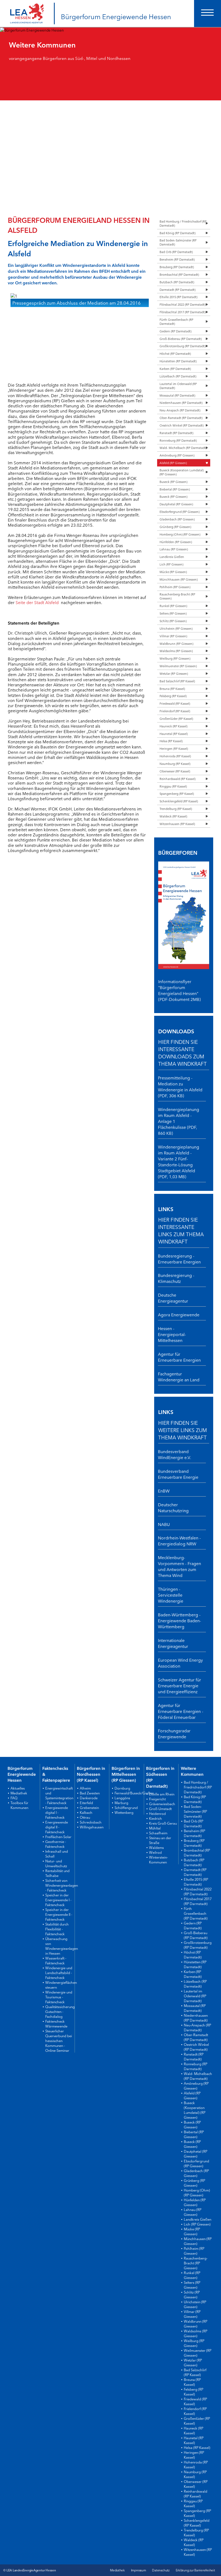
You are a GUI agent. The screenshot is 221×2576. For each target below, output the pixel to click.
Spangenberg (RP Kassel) (177, 793)
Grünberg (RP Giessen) (175, 527)
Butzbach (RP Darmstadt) (177, 282)
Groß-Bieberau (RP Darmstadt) (181, 339)
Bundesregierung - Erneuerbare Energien (179, 1259)
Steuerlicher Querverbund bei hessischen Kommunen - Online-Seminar (59, 2040)
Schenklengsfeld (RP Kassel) (179, 801)
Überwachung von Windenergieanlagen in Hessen (62, 1946)
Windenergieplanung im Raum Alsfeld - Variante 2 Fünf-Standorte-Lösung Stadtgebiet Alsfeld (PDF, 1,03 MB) (179, 1161)
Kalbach (86, 1812)
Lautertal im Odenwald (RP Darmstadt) (178, 386)
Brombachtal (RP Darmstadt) (179, 274)
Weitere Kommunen (192, 1771)
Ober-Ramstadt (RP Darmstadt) (181, 418)
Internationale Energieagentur (173, 1643)
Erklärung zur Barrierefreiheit (195, 2570)
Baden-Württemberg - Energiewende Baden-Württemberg (179, 1620)
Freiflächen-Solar (58, 1836)
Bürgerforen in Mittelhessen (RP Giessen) (126, 1774)
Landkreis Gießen (172, 557)
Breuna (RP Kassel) (172, 689)
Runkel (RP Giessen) (173, 606)
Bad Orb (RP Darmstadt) (176, 252)
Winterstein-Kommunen (158, 1859)
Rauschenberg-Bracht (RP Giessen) (177, 596)
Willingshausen (92, 1827)
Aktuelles (18, 1788)
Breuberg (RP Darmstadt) (177, 267)
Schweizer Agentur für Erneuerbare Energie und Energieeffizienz (179, 1685)
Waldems (156, 1847)
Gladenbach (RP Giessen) (177, 519)
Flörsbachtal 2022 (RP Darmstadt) (182, 304)
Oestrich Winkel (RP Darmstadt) (182, 425)
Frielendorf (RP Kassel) (175, 711)
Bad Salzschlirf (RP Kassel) (177, 681)
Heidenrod (157, 1813)
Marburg (121, 1802)
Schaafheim (158, 1833)
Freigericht (157, 1799)
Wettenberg (124, 1812)
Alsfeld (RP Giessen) (173, 463)
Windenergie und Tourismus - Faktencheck (59, 1997)
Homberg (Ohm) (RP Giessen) (180, 534)
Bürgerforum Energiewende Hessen (116, 16)
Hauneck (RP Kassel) (173, 726)
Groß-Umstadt (160, 1808)
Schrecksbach (91, 1822)
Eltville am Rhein (162, 1794)
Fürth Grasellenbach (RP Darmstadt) (176, 321)
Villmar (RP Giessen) (173, 636)
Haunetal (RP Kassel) (174, 734)
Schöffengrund (126, 1807)
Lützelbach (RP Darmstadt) (178, 376)
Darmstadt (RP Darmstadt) (177, 289)
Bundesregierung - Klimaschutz (176, 1278)
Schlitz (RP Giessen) (173, 621)
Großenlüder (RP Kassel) (176, 718)
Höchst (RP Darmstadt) (175, 353)
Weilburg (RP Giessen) (175, 658)
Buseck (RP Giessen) (173, 482)
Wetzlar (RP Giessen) (174, 673)
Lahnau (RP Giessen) (174, 549)
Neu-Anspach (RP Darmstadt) (180, 410)
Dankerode (89, 1798)
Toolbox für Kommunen (19, 1805)
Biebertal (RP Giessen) (175, 489)
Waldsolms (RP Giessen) (176, 651)
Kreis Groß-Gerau (163, 1823)
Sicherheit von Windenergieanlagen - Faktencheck (62, 1885)
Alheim (85, 1788)
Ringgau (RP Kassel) (173, 786)
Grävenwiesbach (162, 1804)
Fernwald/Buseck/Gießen (134, 1793)
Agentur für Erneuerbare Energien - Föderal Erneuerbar (181, 1711)
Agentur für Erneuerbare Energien (179, 1357)
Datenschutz (161, 2570)
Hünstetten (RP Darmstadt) (178, 361)
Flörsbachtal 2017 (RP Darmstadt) (182, 312)
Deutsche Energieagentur (173, 1298)
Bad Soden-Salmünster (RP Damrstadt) (178, 242)
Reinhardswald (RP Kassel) (177, 779)
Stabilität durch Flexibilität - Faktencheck (57, 1929)
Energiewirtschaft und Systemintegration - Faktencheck (59, 1795)
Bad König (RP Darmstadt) (177, 233)
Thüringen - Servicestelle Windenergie (171, 1595)
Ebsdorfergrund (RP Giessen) (179, 512)
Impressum (139, 2570)
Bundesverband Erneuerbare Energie (178, 1474)
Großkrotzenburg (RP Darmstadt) (182, 346)
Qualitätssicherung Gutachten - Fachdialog (60, 2011)
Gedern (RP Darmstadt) (175, 331)
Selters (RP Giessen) (173, 613)
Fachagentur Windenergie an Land (179, 1376)
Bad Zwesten (90, 1793)
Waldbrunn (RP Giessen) (176, 643)
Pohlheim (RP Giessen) (175, 587)
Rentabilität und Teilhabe (57, 1873)
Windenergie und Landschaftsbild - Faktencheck (59, 1972)
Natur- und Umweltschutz (56, 1863)
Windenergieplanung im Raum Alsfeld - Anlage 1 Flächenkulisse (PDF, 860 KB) (179, 1121)
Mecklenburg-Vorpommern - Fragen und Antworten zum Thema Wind (179, 1566)
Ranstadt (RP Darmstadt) (176, 433)
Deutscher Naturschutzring (173, 1507)
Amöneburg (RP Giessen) (177, 455)
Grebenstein (89, 1807)
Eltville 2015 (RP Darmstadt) (178, 297)
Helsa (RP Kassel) (171, 741)
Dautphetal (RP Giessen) (176, 504)
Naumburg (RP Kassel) (175, 764)
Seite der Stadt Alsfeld (37, 602)
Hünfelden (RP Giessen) (176, 542)
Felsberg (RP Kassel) (173, 696)
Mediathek (19, 1793)
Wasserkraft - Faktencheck (56, 1960)
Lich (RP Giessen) (171, 564)
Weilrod (155, 1852)
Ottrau (85, 1817)
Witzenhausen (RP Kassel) (177, 824)
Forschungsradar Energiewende (174, 1733)
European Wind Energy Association (180, 1663)
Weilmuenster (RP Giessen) (178, 666)
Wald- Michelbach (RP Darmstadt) (183, 448)
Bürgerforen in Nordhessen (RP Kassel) (91, 1774)
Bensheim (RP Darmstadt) (177, 259)
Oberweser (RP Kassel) (175, 771)
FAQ (14, 1798)
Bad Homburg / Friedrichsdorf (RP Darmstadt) (183, 223)
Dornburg (122, 1788)
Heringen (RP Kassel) (174, 748)
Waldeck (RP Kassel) (173, 816)
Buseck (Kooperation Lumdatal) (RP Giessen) (182, 472)
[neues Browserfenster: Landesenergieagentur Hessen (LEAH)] (27, 9)
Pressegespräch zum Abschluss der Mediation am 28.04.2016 (77, 303)
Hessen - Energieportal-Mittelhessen (172, 1334)
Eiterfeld (86, 1802)
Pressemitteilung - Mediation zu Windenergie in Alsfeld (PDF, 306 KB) (180, 1086)
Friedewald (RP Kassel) (175, 703)
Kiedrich (156, 1818)
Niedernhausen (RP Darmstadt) (181, 403)
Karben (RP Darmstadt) (175, 369)
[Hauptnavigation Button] (208, 13)
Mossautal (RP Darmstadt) (177, 395)
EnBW (164, 1491)
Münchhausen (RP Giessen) (179, 579)
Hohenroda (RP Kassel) (175, 756)
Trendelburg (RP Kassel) (176, 809)
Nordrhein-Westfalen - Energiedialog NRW (179, 1541)
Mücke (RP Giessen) (173, 572)
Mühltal (155, 1828)
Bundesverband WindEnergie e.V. (175, 1454)
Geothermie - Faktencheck (56, 1844)
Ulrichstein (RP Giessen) (176, 628)
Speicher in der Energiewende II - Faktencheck (59, 1914)
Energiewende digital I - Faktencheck (57, 1812)
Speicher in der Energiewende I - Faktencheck (58, 1900)
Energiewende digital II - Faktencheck (57, 1827)
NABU (164, 1524)
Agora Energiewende (179, 1314)
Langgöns (122, 1798)
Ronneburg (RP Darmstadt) (178, 440)
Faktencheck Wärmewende (56, 2023)
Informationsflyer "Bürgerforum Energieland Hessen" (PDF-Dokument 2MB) (179, 990)
